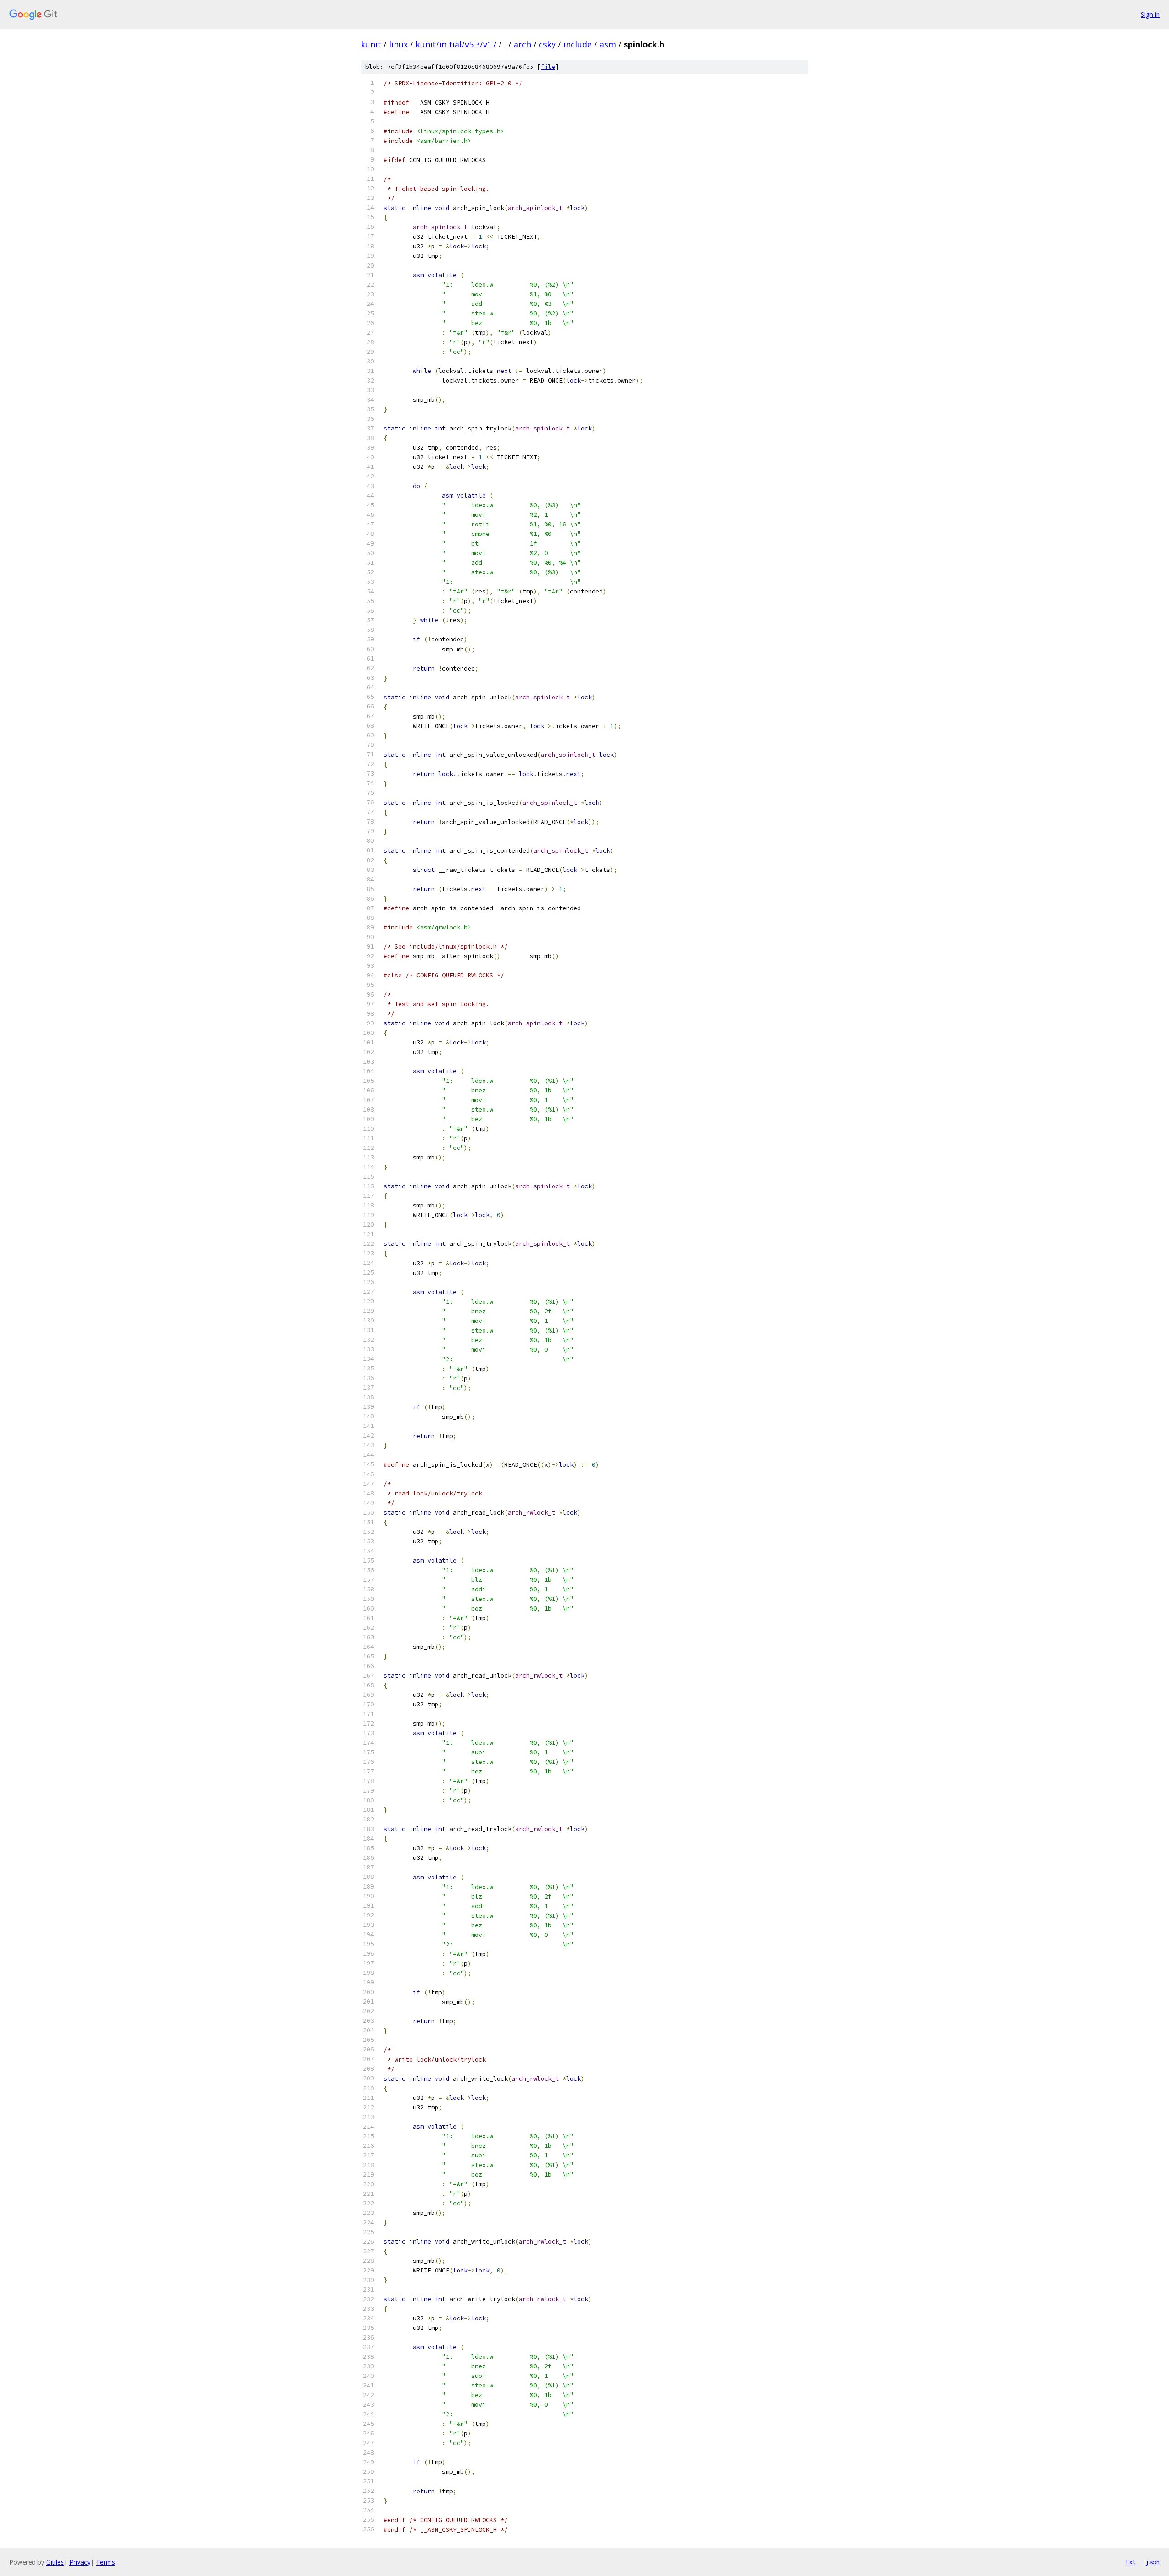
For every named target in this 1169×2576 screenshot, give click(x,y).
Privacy (80, 2562)
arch (522, 44)
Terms (105, 2562)
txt (1131, 2562)
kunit (371, 44)
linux (398, 44)
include (578, 44)
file (548, 67)
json (1153, 2562)
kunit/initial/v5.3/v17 (456, 44)
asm (608, 44)
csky (547, 44)
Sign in (1150, 14)
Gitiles (55, 2562)
